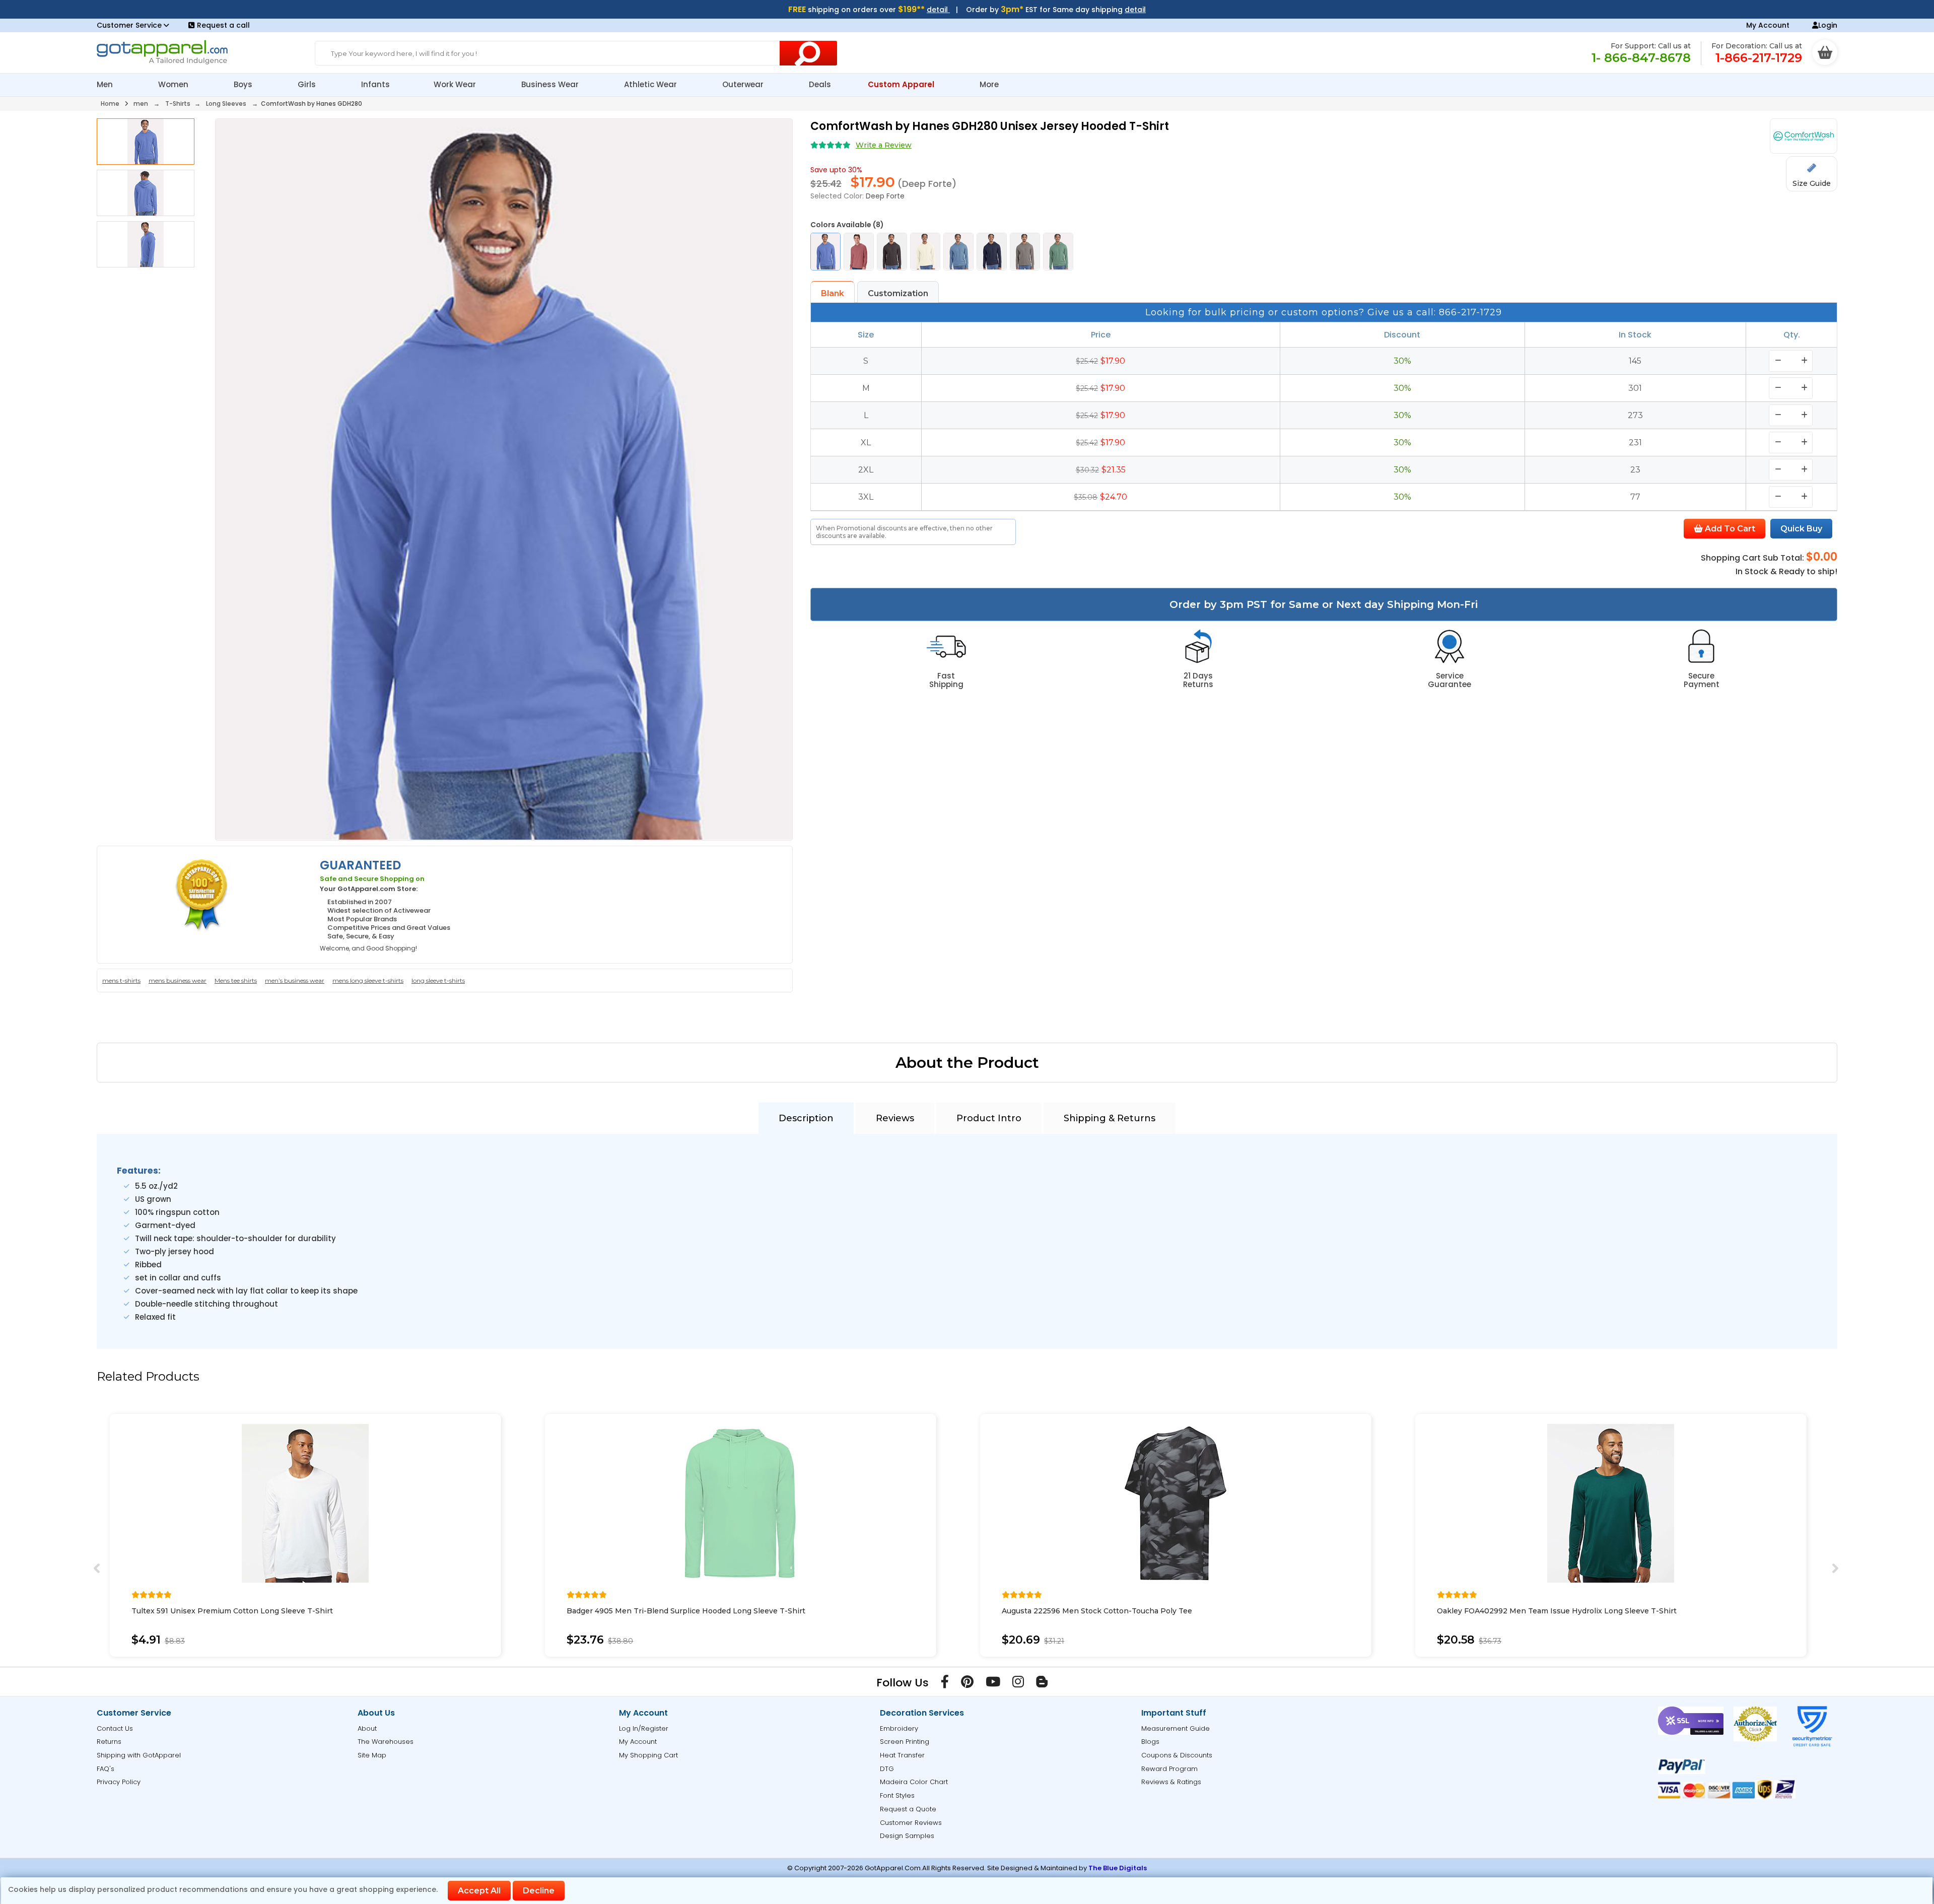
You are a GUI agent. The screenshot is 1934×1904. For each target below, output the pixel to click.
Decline (539, 1891)
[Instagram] (1018, 1684)
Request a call (223, 25)
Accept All (479, 1891)
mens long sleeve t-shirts (368, 980)
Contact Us (115, 1728)
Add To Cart (1729, 529)
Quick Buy (1801, 529)
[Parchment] (925, 252)
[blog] (1042, 1684)
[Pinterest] (967, 1684)
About (367, 1728)
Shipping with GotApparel (139, 1755)
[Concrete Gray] (1025, 252)
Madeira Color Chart (914, 1782)
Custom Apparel (902, 84)
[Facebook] (945, 1684)
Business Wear (551, 84)
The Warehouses (386, 1742)
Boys (244, 84)
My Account (1768, 25)
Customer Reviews (911, 1823)
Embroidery (899, 1728)
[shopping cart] (1825, 52)
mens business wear (178, 980)
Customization (898, 293)
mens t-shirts (121, 980)
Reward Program (1169, 1769)
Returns (109, 1742)
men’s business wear (295, 980)
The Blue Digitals (1118, 1868)
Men (106, 84)
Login (1828, 25)
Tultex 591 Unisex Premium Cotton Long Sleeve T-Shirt (232, 1611)
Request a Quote (908, 1809)
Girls (308, 84)
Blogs (1150, 1742)
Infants (375, 84)
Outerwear (744, 84)
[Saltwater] (958, 252)
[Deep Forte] (825, 252)
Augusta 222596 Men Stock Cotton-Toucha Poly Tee (1097, 1611)
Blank (833, 293)
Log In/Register (644, 1728)
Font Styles (897, 1795)
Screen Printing (905, 1742)
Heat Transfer (902, 1755)
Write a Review (884, 145)
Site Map (372, 1755)
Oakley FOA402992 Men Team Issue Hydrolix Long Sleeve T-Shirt (1557, 1611)
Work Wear (456, 84)
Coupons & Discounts (1177, 1755)
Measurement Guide (1176, 1728)
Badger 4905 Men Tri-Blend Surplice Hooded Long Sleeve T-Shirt (686, 1611)
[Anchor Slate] (992, 252)
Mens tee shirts (236, 980)
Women (174, 84)
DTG (887, 1769)
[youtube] (993, 1684)
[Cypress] (1058, 252)
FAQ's (106, 1769)
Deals (820, 84)
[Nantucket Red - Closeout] (859, 252)
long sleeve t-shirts (438, 980)
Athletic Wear (651, 84)
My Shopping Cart (648, 1755)
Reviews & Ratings (1171, 1782)
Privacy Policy (119, 1782)
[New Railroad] (892, 252)
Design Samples (907, 1836)
